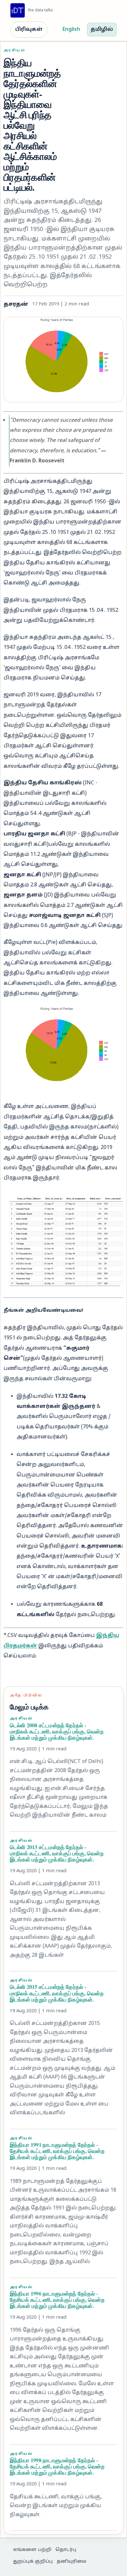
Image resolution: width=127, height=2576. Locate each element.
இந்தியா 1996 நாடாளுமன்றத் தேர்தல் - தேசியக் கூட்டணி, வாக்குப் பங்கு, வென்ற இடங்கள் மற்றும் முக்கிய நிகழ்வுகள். (57, 2300)
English (71, 30)
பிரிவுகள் (29, 30)
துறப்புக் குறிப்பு (33, 2562)
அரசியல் (14, 51)
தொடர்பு (66, 2550)
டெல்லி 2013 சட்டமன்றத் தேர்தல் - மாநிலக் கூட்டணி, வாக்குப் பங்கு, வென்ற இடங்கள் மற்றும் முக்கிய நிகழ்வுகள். (57, 1853)
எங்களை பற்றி (32, 2550)
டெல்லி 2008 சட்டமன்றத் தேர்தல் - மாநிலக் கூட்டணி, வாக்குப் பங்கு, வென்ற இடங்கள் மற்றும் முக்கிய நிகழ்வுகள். (57, 1731)
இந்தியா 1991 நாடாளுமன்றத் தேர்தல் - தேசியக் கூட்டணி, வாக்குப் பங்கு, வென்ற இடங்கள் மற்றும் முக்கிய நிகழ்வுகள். (57, 2151)
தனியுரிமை (71, 2562)
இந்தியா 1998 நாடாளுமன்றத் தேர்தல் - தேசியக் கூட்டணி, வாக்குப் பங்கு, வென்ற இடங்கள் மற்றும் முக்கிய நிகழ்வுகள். (57, 2466)
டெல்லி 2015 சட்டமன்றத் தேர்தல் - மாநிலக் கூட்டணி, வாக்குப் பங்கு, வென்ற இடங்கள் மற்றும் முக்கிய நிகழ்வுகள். (57, 1993)
